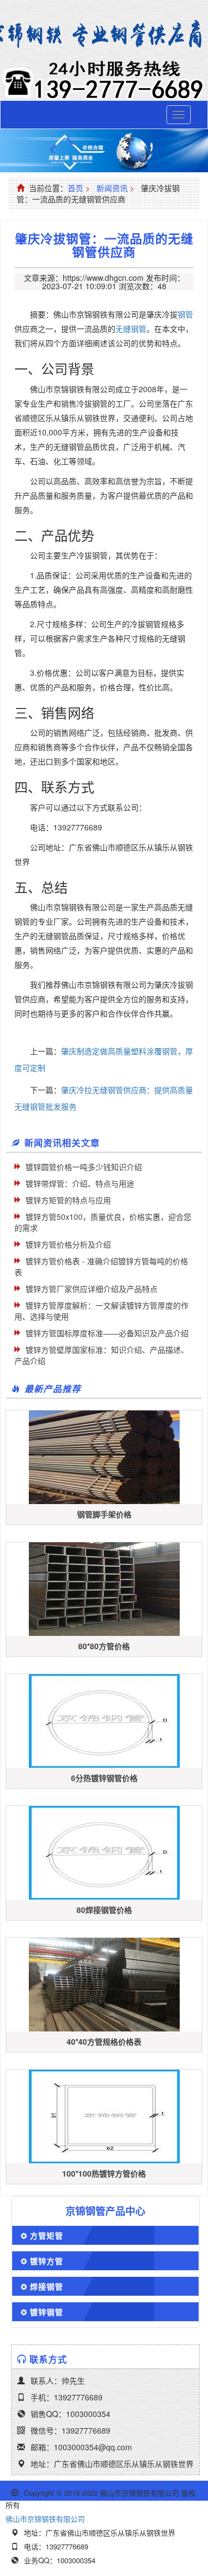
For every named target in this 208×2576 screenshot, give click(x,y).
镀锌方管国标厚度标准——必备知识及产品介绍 (107, 1333)
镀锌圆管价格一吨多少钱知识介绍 (84, 1167)
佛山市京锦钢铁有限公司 (45, 2519)
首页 (75, 188)
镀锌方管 (47, 2261)
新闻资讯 (112, 188)
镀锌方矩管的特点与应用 (68, 1200)
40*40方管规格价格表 (104, 2041)
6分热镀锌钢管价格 (104, 1778)
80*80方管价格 (104, 1646)
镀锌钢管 (47, 2312)
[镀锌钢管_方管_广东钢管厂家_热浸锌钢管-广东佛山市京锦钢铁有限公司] (104, 35)
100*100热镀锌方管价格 (104, 2173)
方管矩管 (47, 2235)
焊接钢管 (47, 2286)
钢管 (185, 314)
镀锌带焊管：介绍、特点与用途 (80, 1183)
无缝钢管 (131, 329)
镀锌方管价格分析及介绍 (68, 1244)
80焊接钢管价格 (104, 1910)
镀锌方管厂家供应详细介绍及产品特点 (92, 1289)
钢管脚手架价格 (104, 1514)
